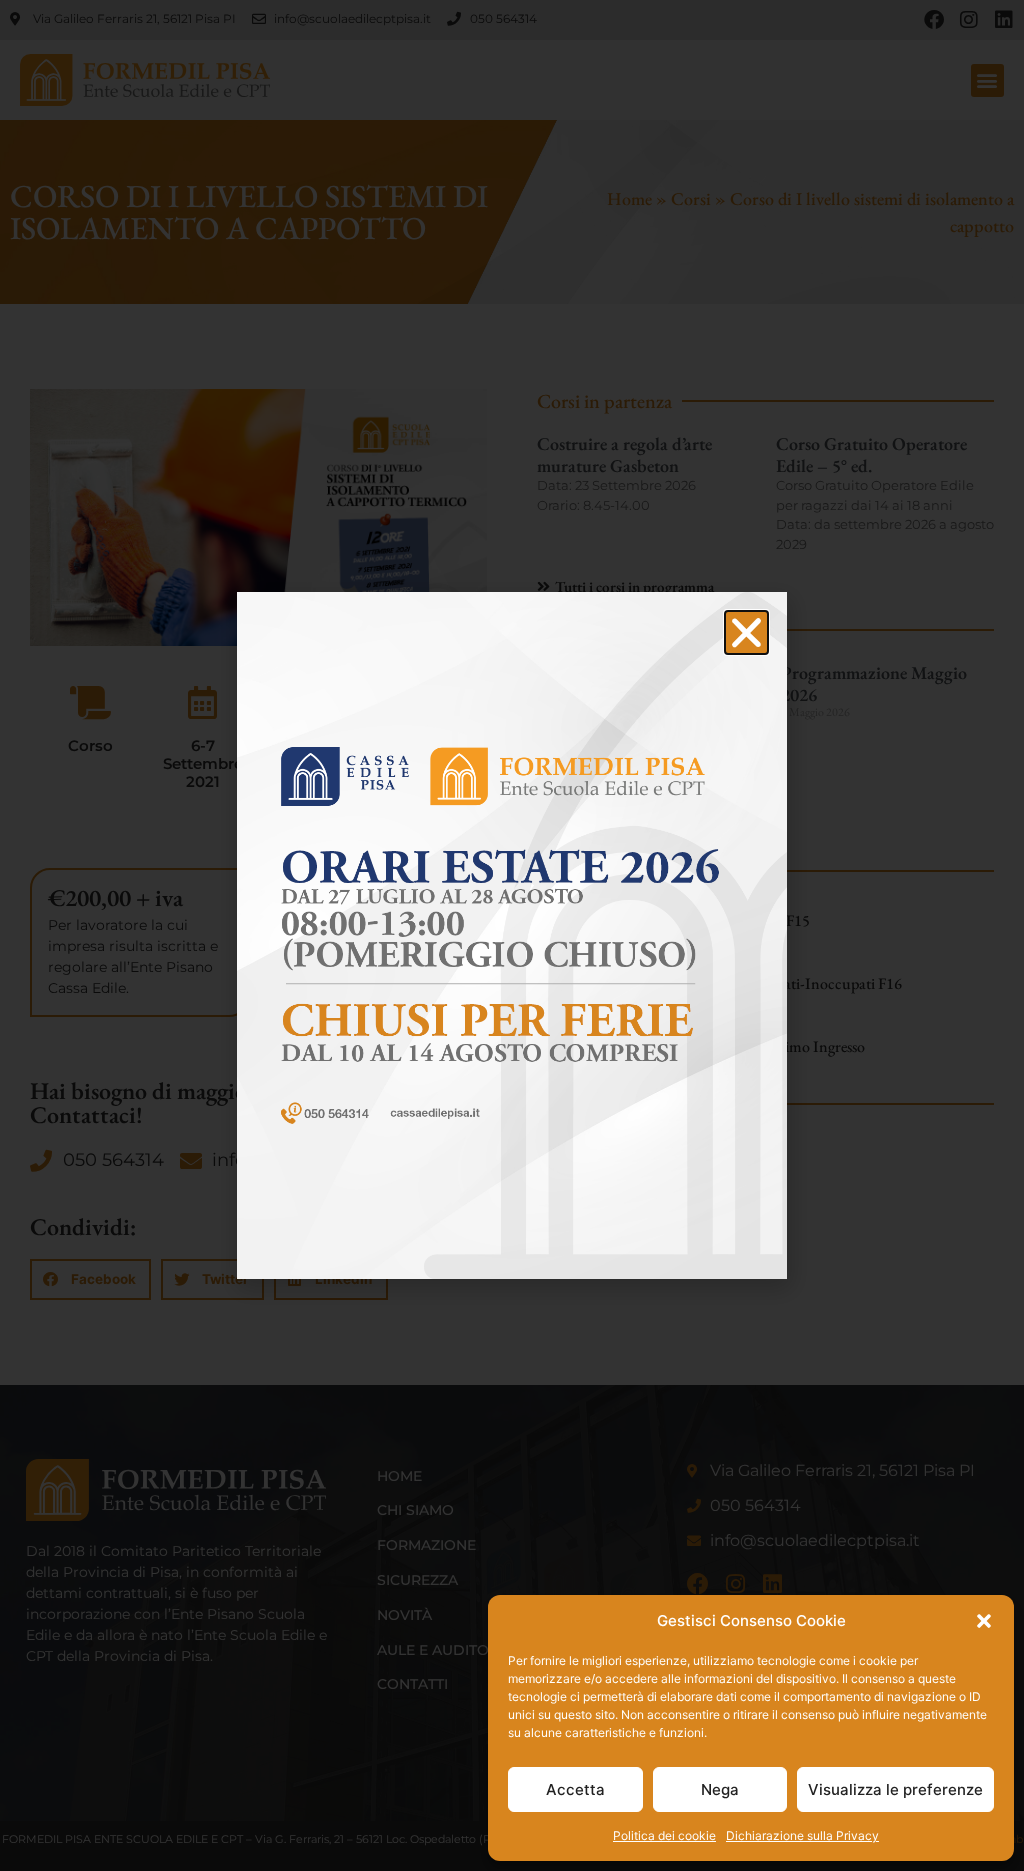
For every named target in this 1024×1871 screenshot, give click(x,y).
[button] (984, 1621)
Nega (720, 1789)
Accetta (575, 1789)
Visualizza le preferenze (895, 1789)
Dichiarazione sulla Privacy (802, 1835)
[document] (512, 935)
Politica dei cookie (664, 1835)
